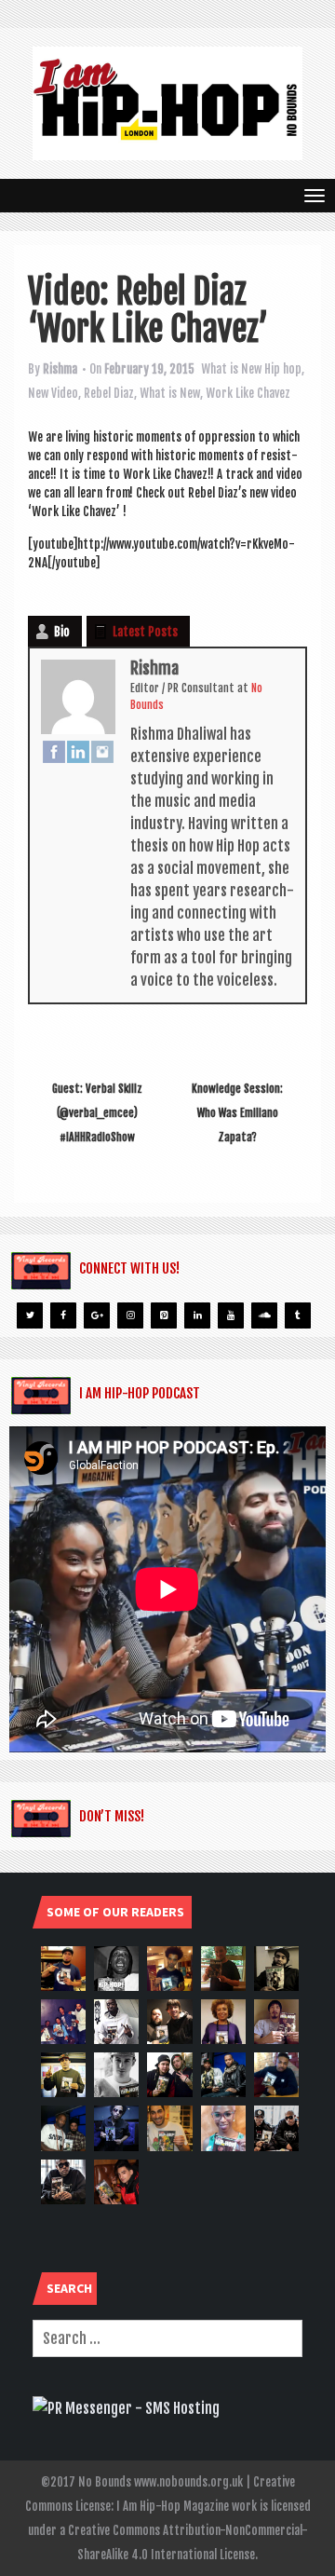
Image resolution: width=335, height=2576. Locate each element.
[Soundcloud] (264, 1315)
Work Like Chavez (248, 393)
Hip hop (283, 369)
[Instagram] (102, 751)
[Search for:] (167, 2338)
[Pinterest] (164, 1315)
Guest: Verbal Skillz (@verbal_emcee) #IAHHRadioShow (97, 1113)
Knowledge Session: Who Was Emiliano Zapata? (237, 1113)
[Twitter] (30, 1315)
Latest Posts (145, 632)
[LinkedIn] (78, 751)
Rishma (60, 369)
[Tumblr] (298, 1315)
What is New (231, 369)
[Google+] (97, 1315)
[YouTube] (231, 1315)
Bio (62, 632)
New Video (53, 393)
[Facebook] (54, 751)
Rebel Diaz (109, 393)
